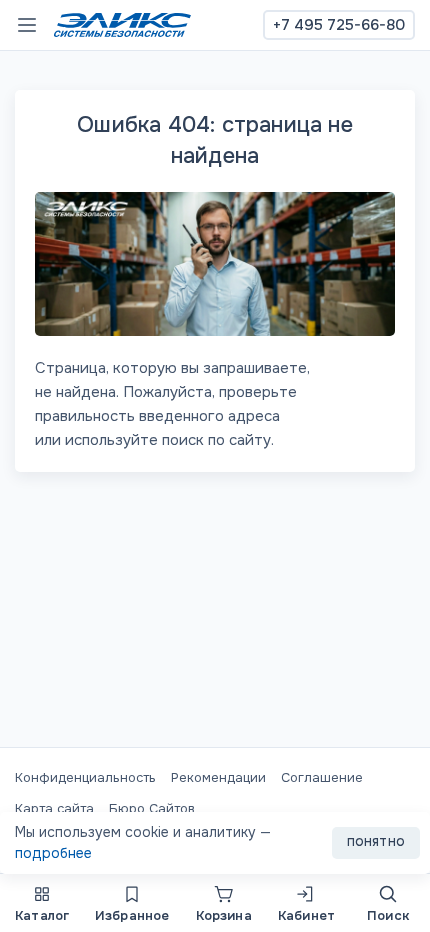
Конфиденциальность (85, 777)
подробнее (53, 853)
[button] (42, 903)
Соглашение (322, 777)
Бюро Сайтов (152, 808)
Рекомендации (218, 777)
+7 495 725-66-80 (339, 25)
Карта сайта (54, 808)
